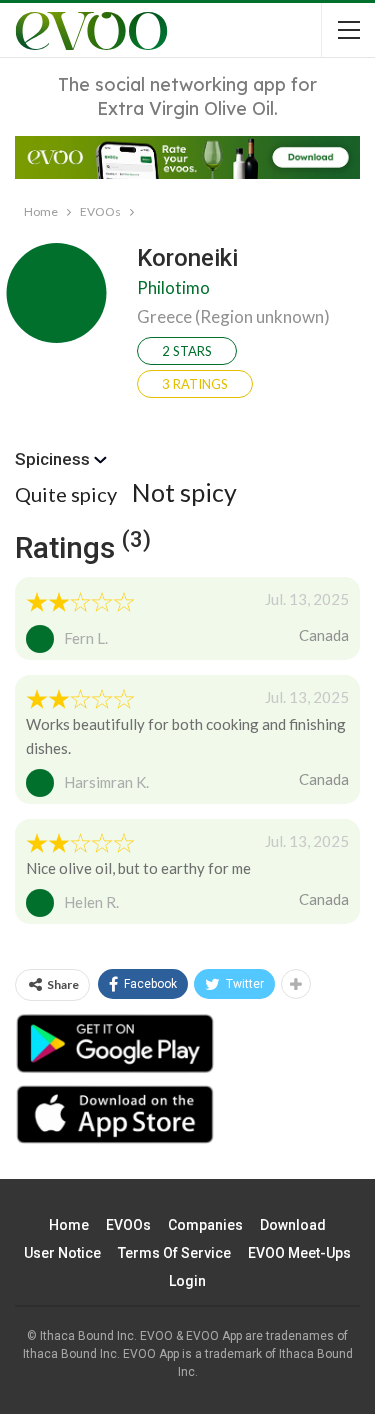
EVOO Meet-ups (299, 1253)
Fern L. (86, 638)
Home (69, 1225)
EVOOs (128, 1225)
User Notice (62, 1253)
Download (293, 1225)
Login (187, 1281)
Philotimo (173, 287)
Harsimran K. (106, 782)
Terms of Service (174, 1253)
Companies (205, 1225)
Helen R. (91, 902)
